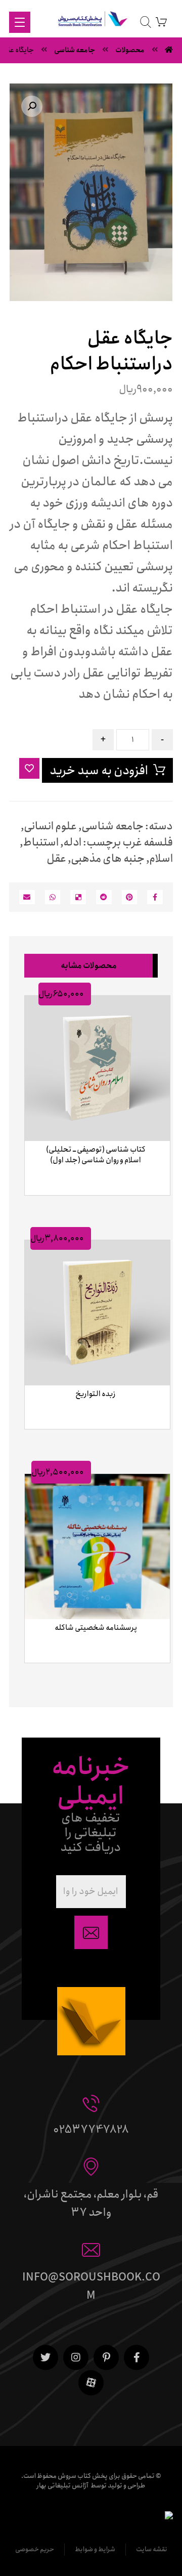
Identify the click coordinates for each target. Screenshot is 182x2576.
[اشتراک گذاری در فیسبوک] (155, 897)
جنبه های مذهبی (108, 859)
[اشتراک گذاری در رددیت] (104, 897)
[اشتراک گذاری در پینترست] (130, 897)
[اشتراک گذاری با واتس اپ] (53, 897)
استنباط (41, 842)
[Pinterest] (106, 2357)
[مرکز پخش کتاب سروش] (91, 21)
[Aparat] (91, 2383)
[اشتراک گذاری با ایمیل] (27, 897)
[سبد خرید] (161, 22)
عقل (56, 859)
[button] (32, 106)
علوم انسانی (50, 826)
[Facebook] (136, 2357)
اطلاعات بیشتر (93, 1207)
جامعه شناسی (112, 826)
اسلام (161, 859)
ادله (72, 842)
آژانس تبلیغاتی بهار (62, 2486)
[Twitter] (45, 2357)
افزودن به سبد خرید (99, 771)
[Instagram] (76, 2357)
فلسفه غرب (148, 842)
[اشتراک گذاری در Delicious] (78, 897)
